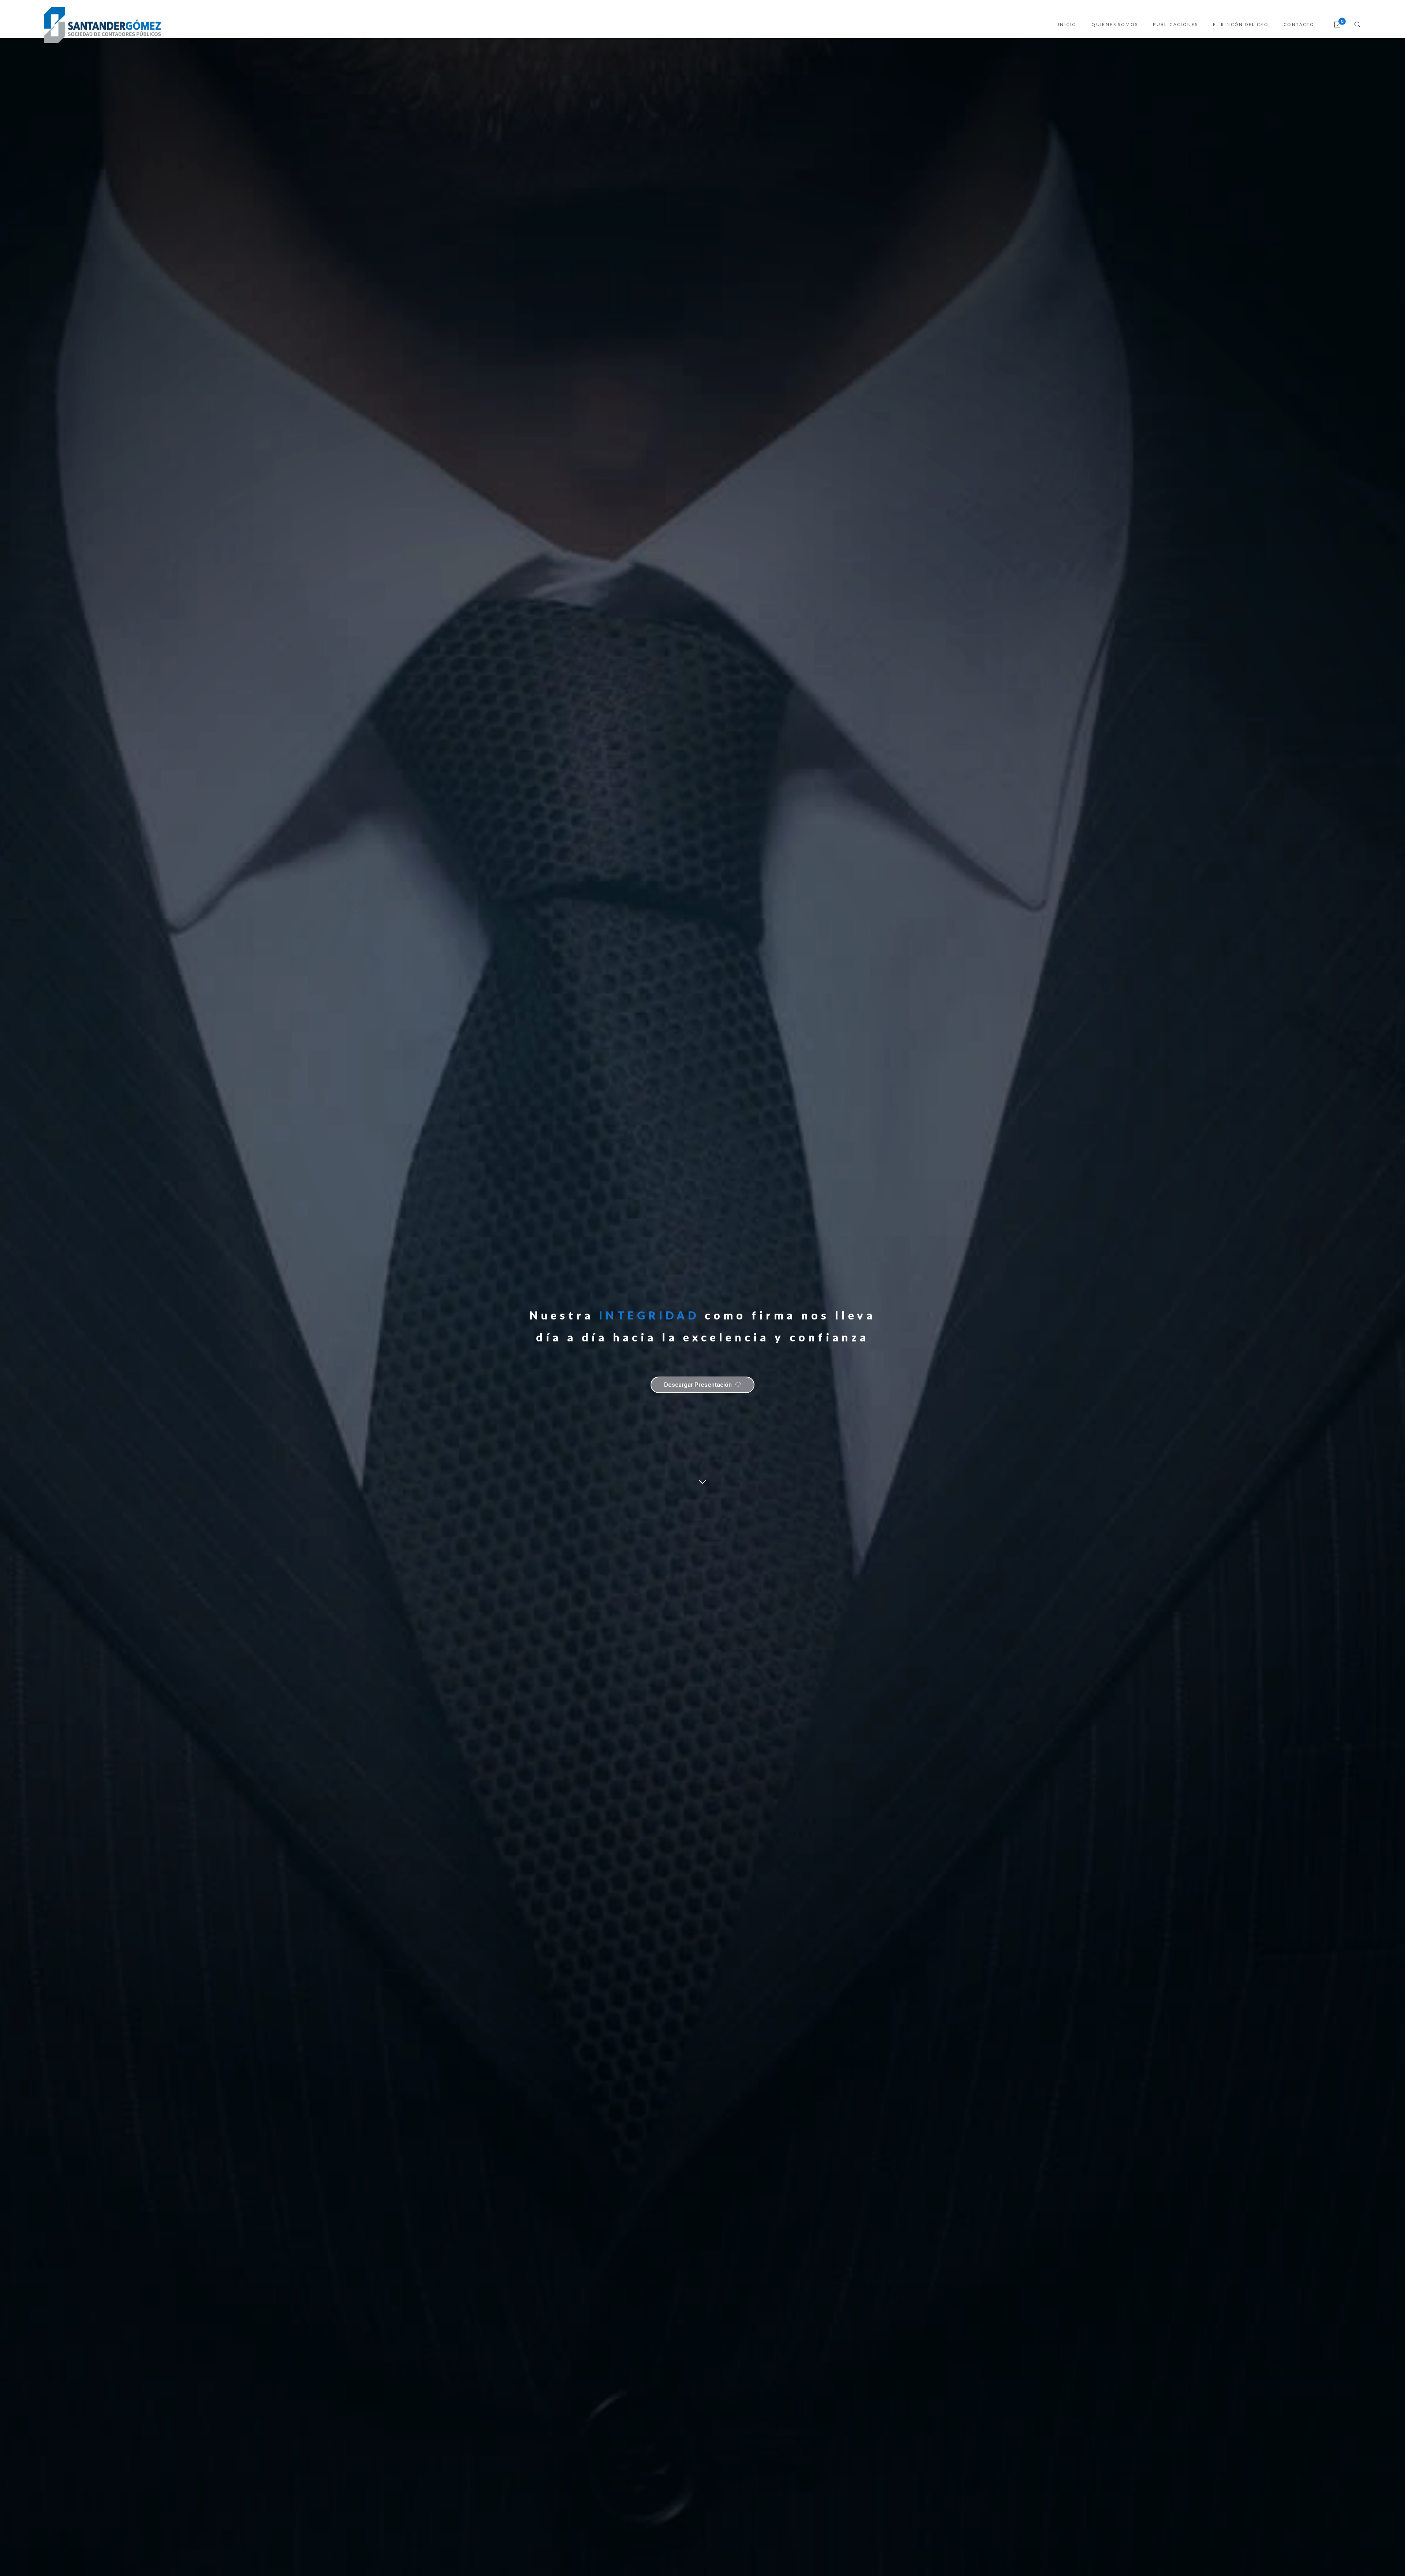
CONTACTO (1299, 24)
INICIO (1067, 24)
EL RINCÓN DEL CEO (1241, 24)
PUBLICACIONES (1175, 24)
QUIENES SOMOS (1115, 24)
